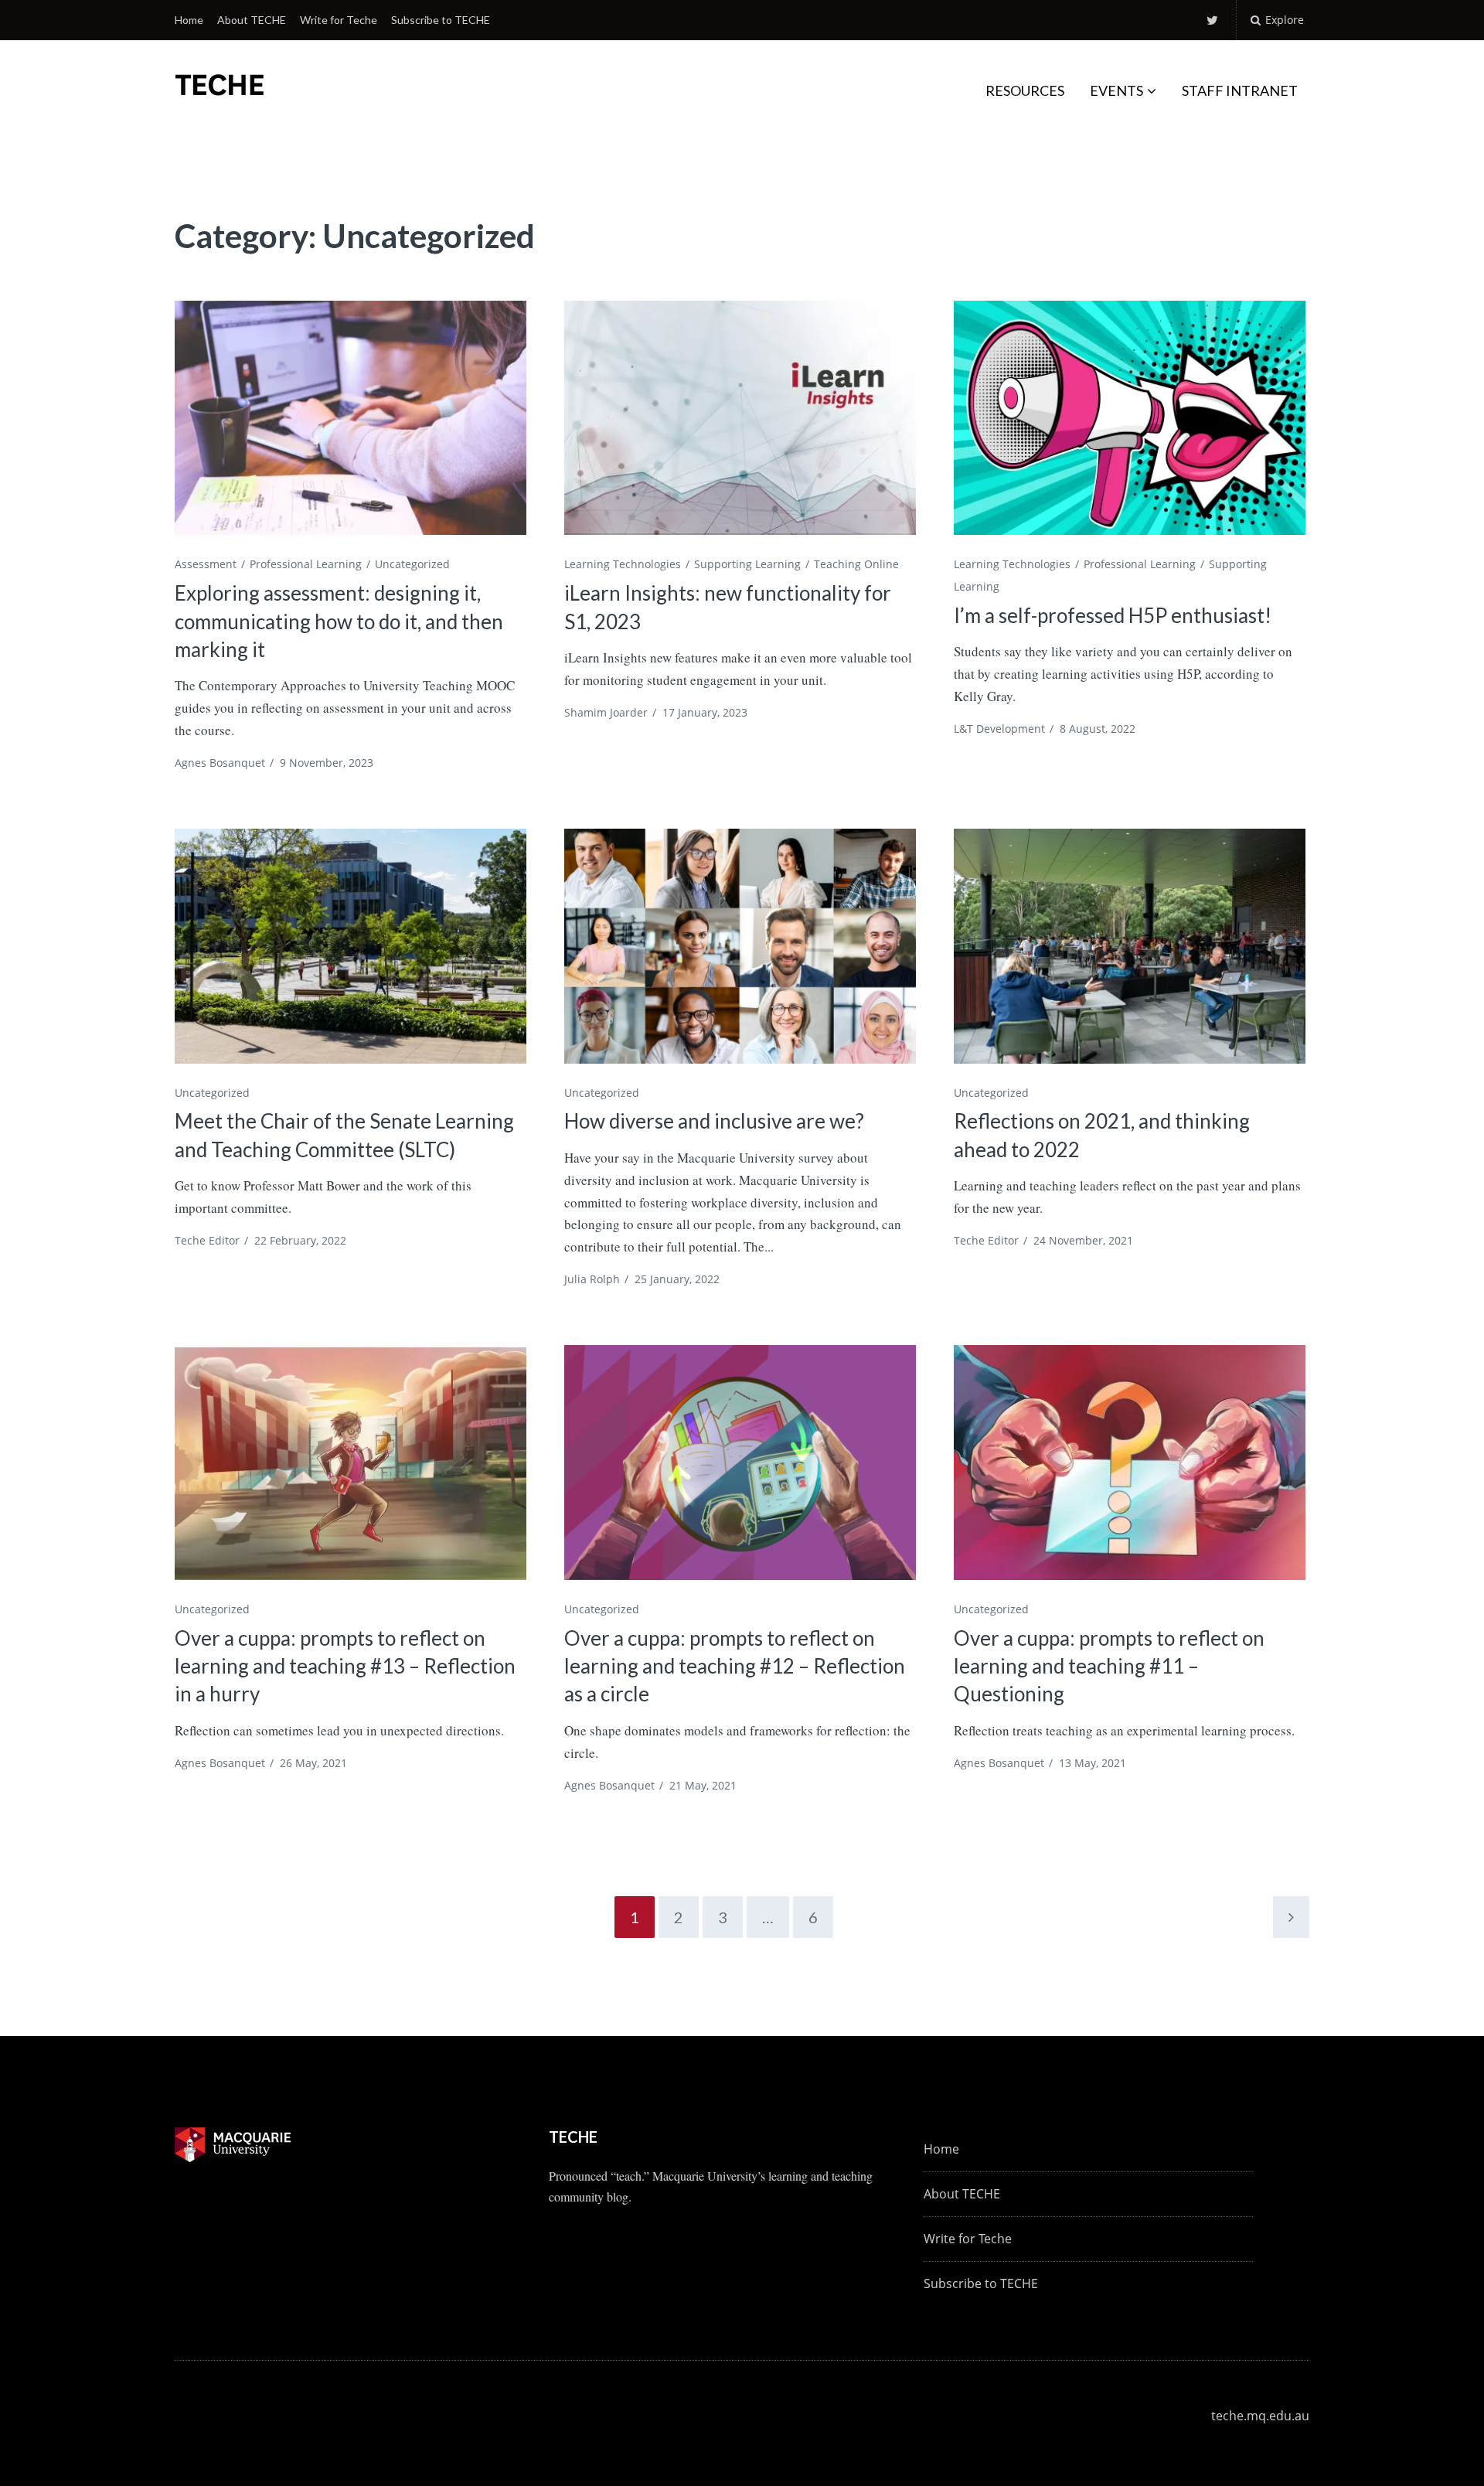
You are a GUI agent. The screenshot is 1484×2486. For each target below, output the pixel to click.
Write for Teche (339, 20)
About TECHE (252, 20)
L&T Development (999, 729)
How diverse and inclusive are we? (714, 1121)
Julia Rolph (592, 1279)
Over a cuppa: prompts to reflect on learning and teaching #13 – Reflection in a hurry (345, 1666)
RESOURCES (1025, 90)
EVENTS (1116, 90)
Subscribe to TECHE (441, 20)
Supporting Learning (747, 564)
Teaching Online (856, 564)
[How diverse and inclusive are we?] (740, 946)
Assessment (206, 564)
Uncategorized (412, 564)
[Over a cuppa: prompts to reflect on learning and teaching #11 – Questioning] (1130, 1462)
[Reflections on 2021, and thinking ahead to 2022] (1130, 946)
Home (189, 20)
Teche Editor (207, 1240)
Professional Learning (306, 564)
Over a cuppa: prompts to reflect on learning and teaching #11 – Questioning (1109, 1666)
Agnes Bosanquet (220, 763)
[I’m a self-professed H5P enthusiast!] (1130, 418)
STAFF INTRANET (1240, 90)
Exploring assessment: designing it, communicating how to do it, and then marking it (339, 621)
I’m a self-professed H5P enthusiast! (1113, 615)
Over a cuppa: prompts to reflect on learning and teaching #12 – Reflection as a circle (735, 1666)
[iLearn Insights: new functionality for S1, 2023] (740, 418)
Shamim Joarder (606, 712)
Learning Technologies (623, 564)
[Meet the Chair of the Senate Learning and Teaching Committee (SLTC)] (351, 946)
